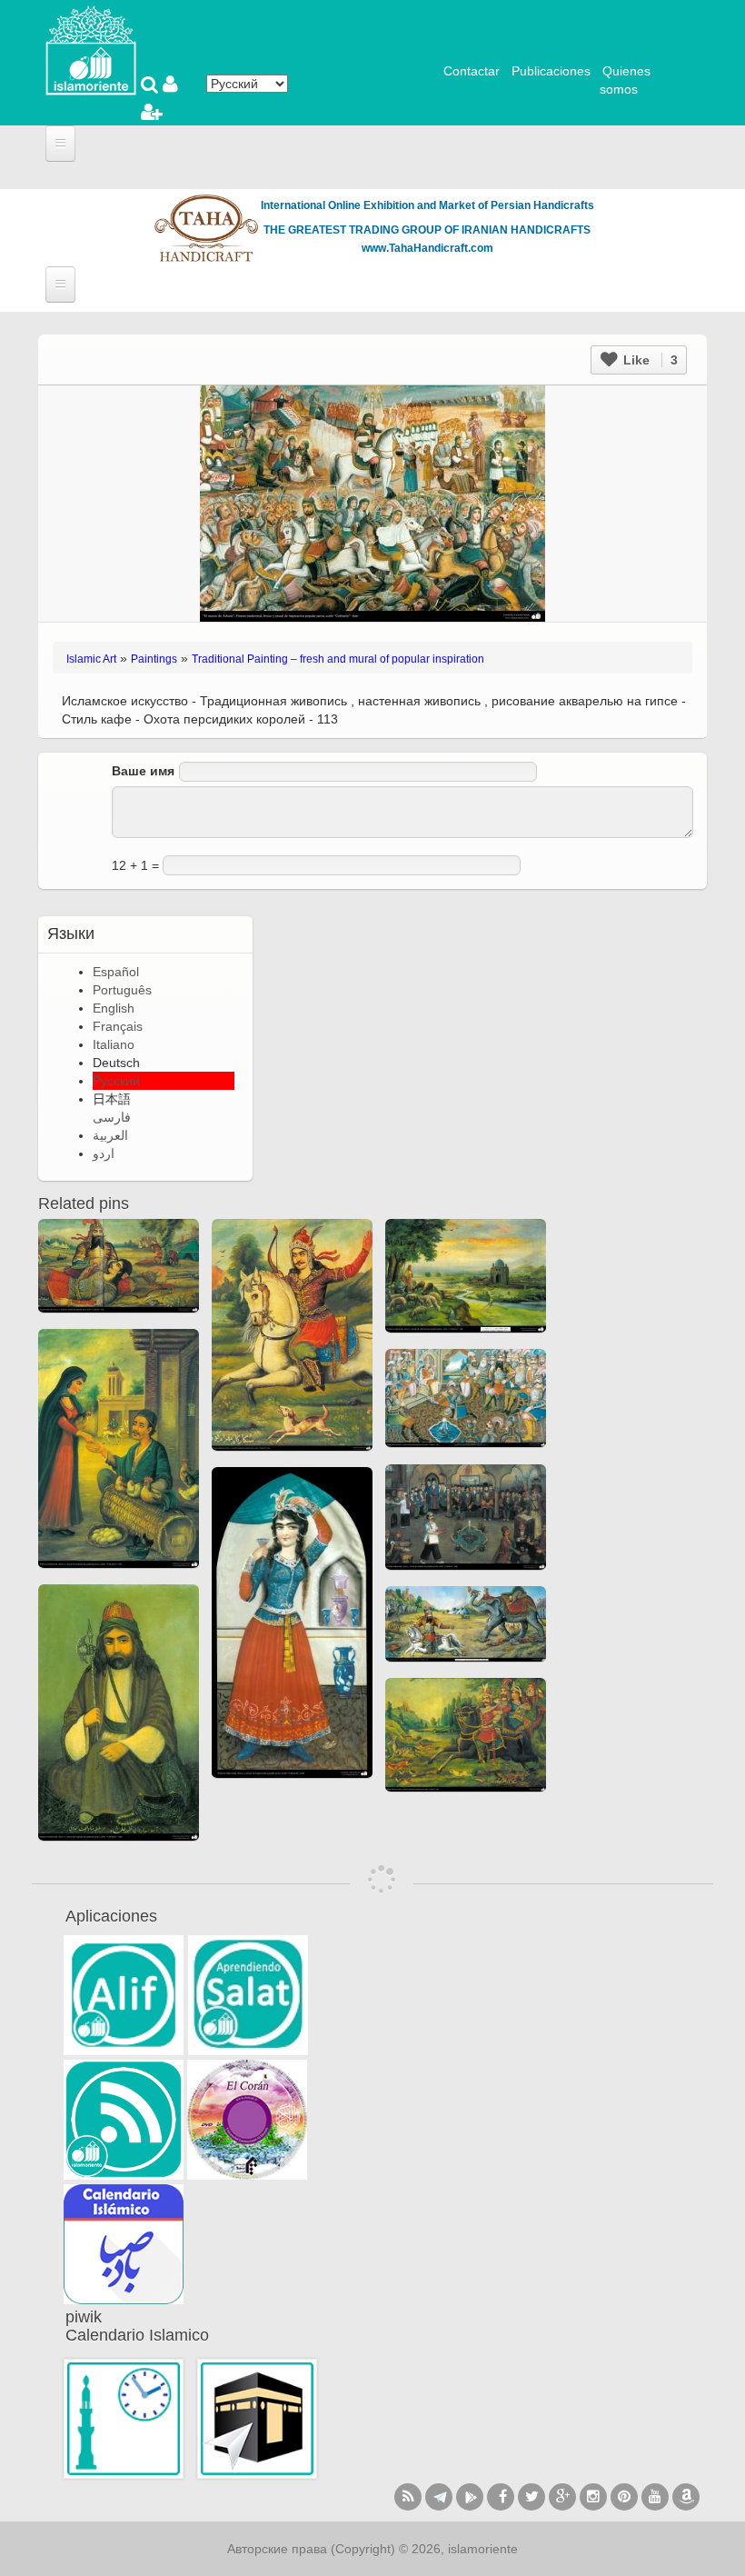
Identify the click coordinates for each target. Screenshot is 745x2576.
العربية (110, 1135)
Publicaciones (551, 71)
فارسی (112, 1117)
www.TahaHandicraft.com (427, 248)
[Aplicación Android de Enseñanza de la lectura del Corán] (124, 1995)
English (114, 1008)
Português (122, 990)
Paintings (154, 659)
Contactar (472, 71)
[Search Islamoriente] (152, 86)
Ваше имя (143, 771)
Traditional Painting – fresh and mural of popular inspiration (338, 659)
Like (649, 360)
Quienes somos (625, 80)
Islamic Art (91, 659)
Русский (116, 1081)
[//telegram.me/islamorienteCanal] (439, 2497)
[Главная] (91, 49)
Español (116, 972)
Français (118, 1026)
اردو (104, 1153)
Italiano (114, 1044)
